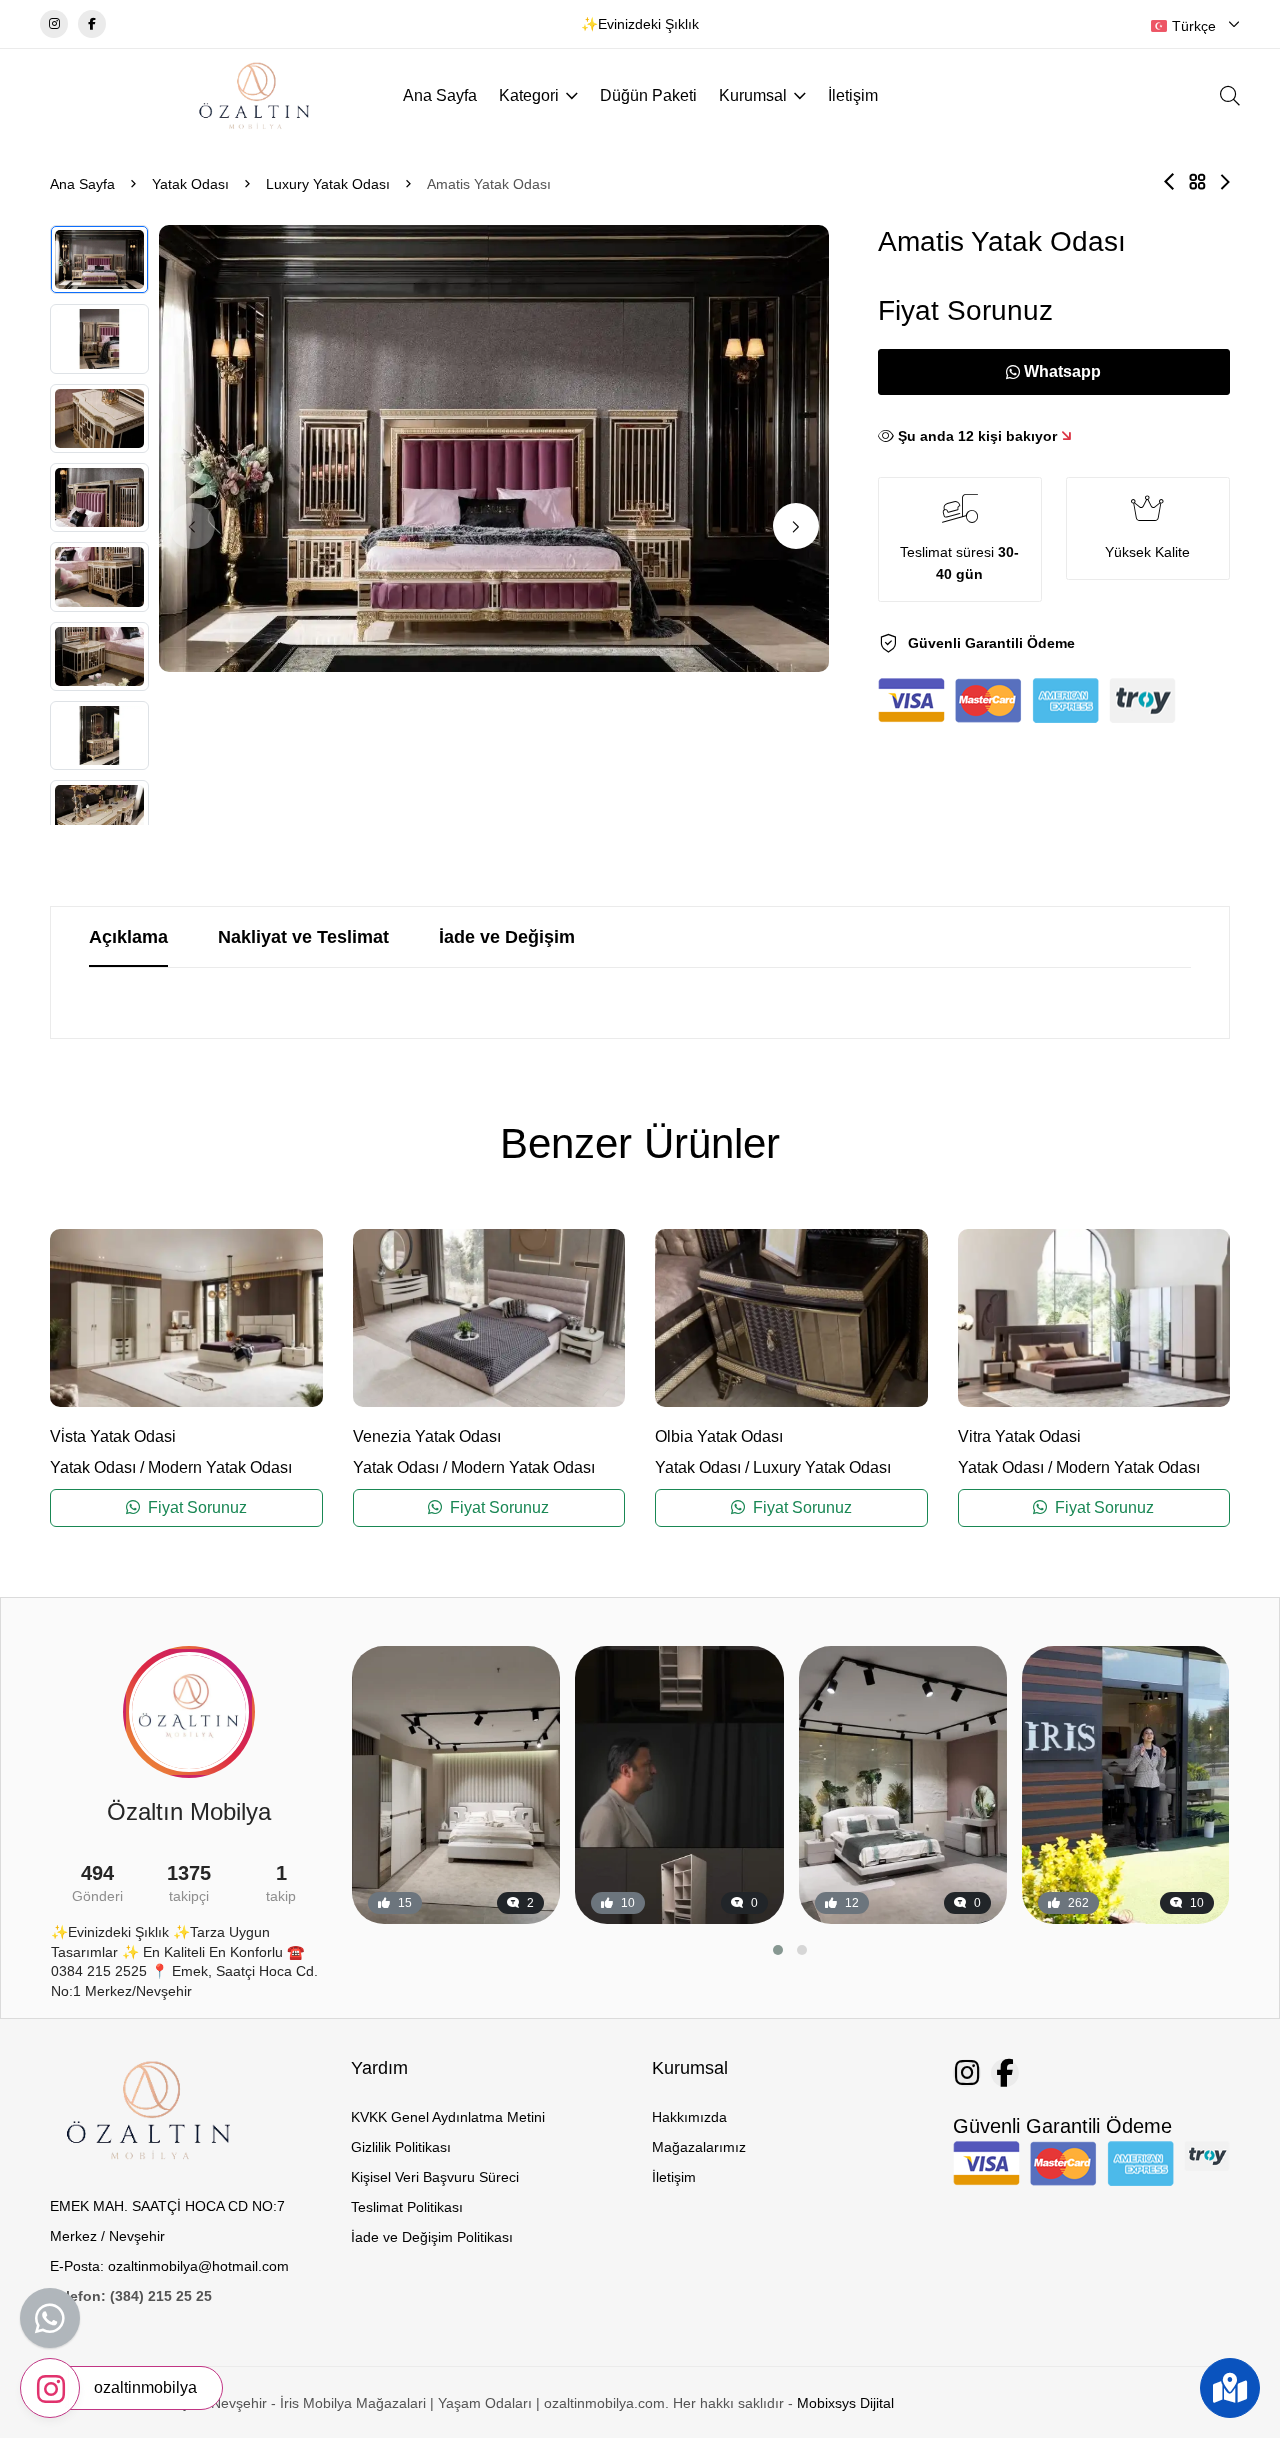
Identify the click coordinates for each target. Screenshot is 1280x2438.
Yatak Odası (190, 184)
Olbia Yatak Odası (719, 1436)
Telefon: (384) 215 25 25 (131, 2296)
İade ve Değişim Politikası (432, 2237)
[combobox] (1195, 26)
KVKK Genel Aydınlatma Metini (448, 2117)
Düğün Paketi (648, 95)
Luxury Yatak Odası (328, 184)
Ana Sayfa (440, 95)
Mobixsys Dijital (845, 2403)
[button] (796, 526)
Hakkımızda (689, 2117)
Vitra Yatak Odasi (1019, 1436)
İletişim (853, 95)
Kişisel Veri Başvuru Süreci (435, 2177)
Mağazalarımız (699, 2147)
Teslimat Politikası (407, 2207)
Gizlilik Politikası (401, 2147)
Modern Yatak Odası (220, 1467)
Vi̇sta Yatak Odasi (113, 1436)
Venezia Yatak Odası (427, 1436)
